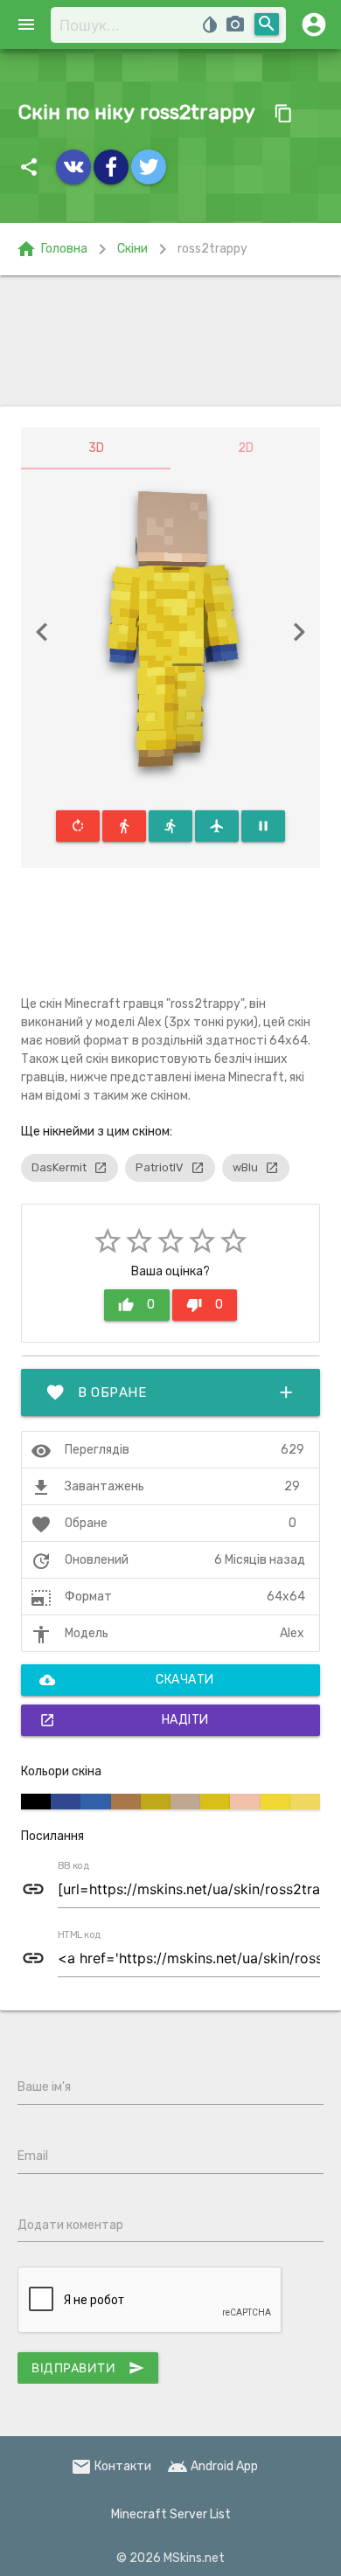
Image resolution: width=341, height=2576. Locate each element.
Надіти (124, 1720)
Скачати (127, 1680)
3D (96, 448)
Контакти (111, 2466)
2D (246, 448)
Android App (212, 2466)
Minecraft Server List (171, 2514)
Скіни (132, 249)
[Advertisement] (170, 341)
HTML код (80, 1935)
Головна (52, 249)
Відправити (88, 2368)
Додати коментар (70, 2225)
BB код (73, 1866)
